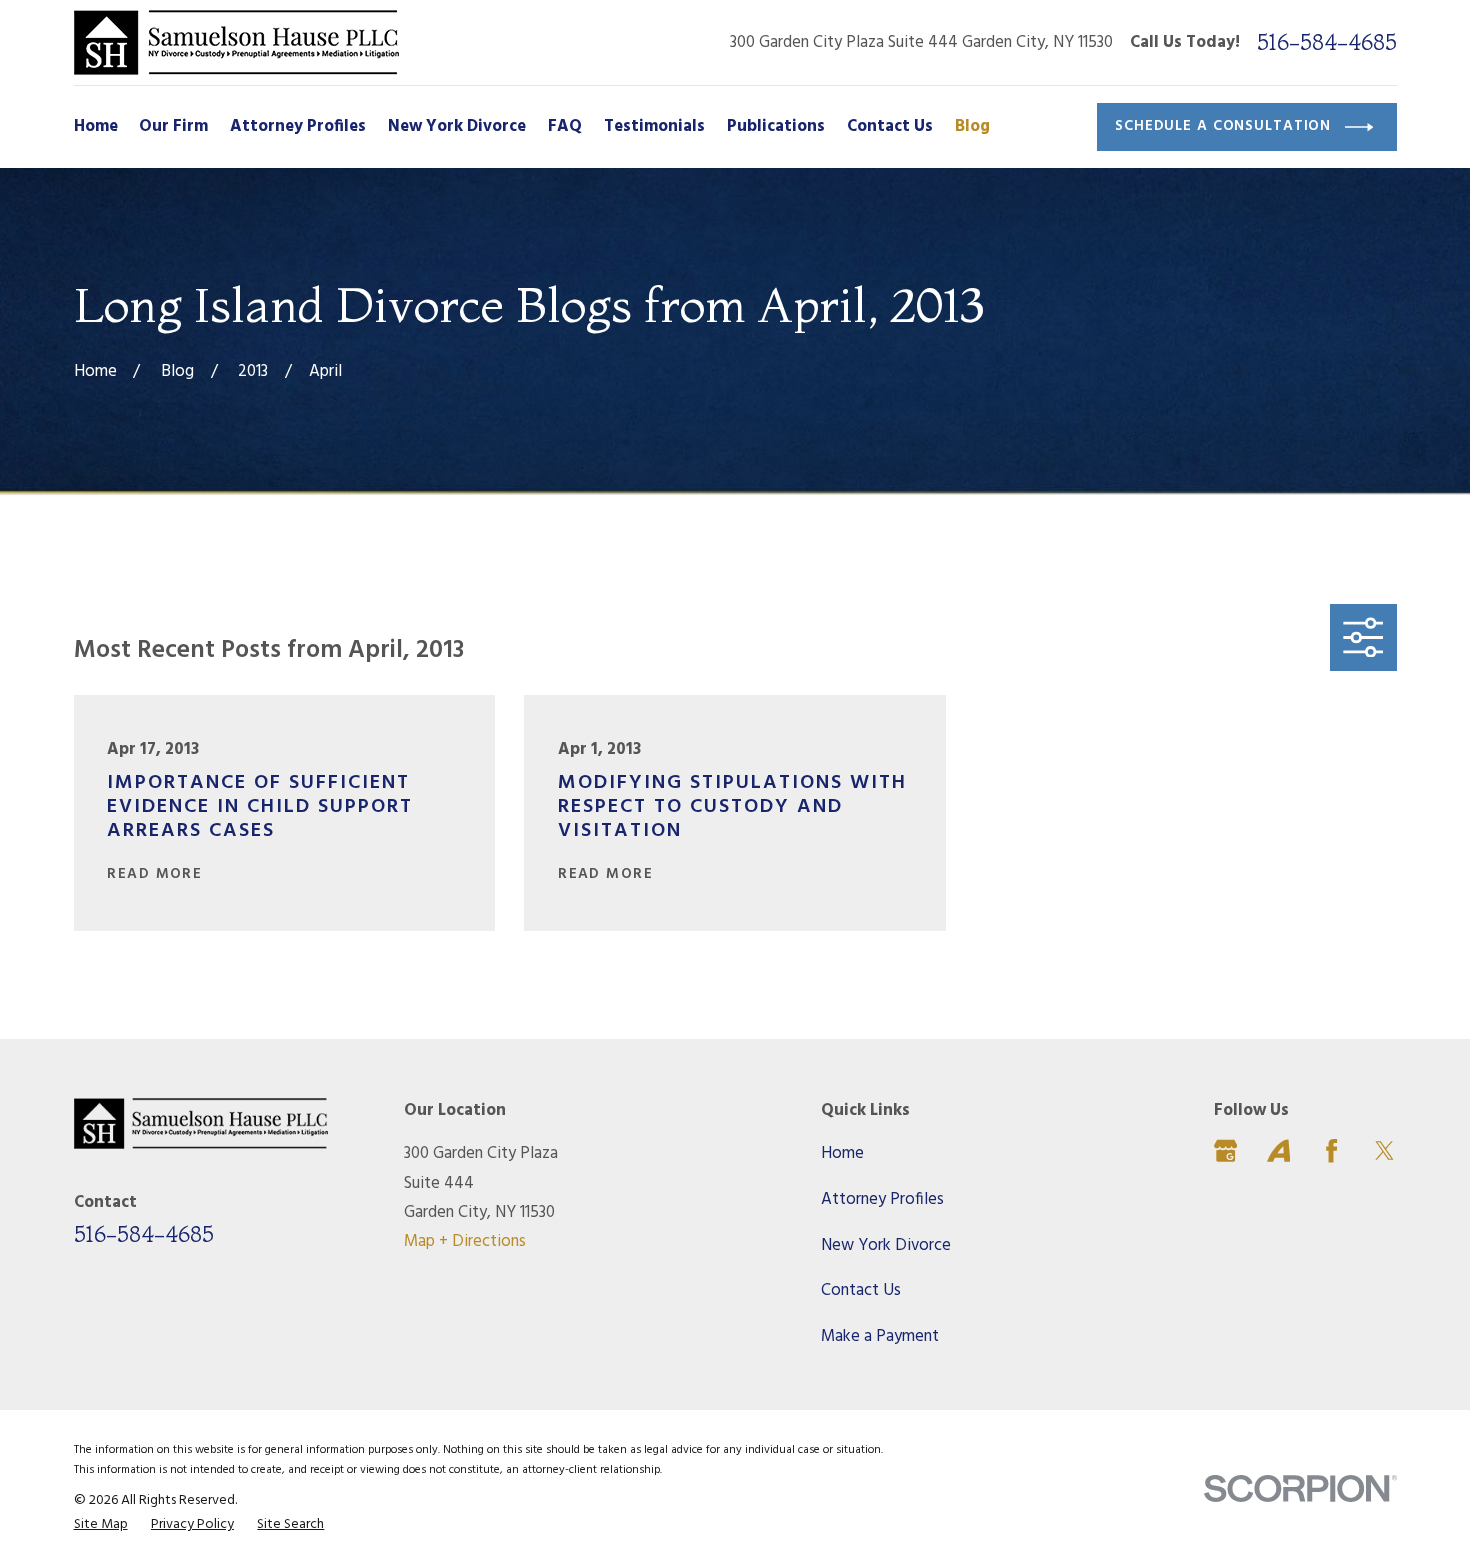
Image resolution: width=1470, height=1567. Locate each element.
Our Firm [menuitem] (173, 126)
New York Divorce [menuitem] (457, 126)
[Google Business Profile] (1225, 1150)
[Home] (236, 42)
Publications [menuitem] (776, 126)
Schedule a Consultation (1223, 126)
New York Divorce (886, 1245)
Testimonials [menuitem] (654, 126)
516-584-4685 (1327, 42)
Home (842, 1153)
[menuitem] (101, 1525)
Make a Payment (880, 1336)
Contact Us (861, 1290)
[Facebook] (1331, 1150)
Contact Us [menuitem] (890, 126)
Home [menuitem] (96, 126)
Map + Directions (465, 1241)
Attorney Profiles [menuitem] (298, 126)
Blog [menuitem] (972, 126)
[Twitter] (1384, 1150)
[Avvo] (1278, 1150)
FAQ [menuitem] (565, 126)
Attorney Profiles (882, 1199)
